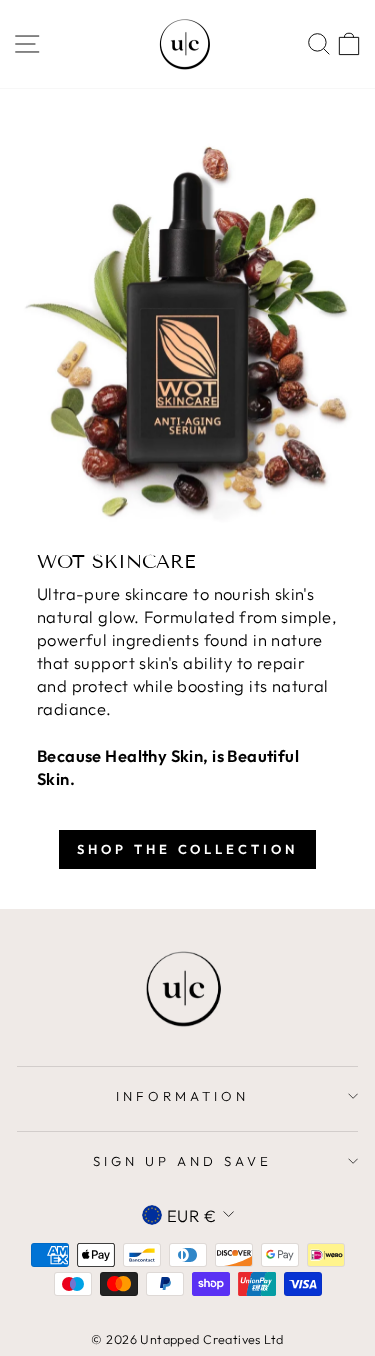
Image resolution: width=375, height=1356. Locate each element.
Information (182, 1096)
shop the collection (187, 849)
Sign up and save (182, 1161)
